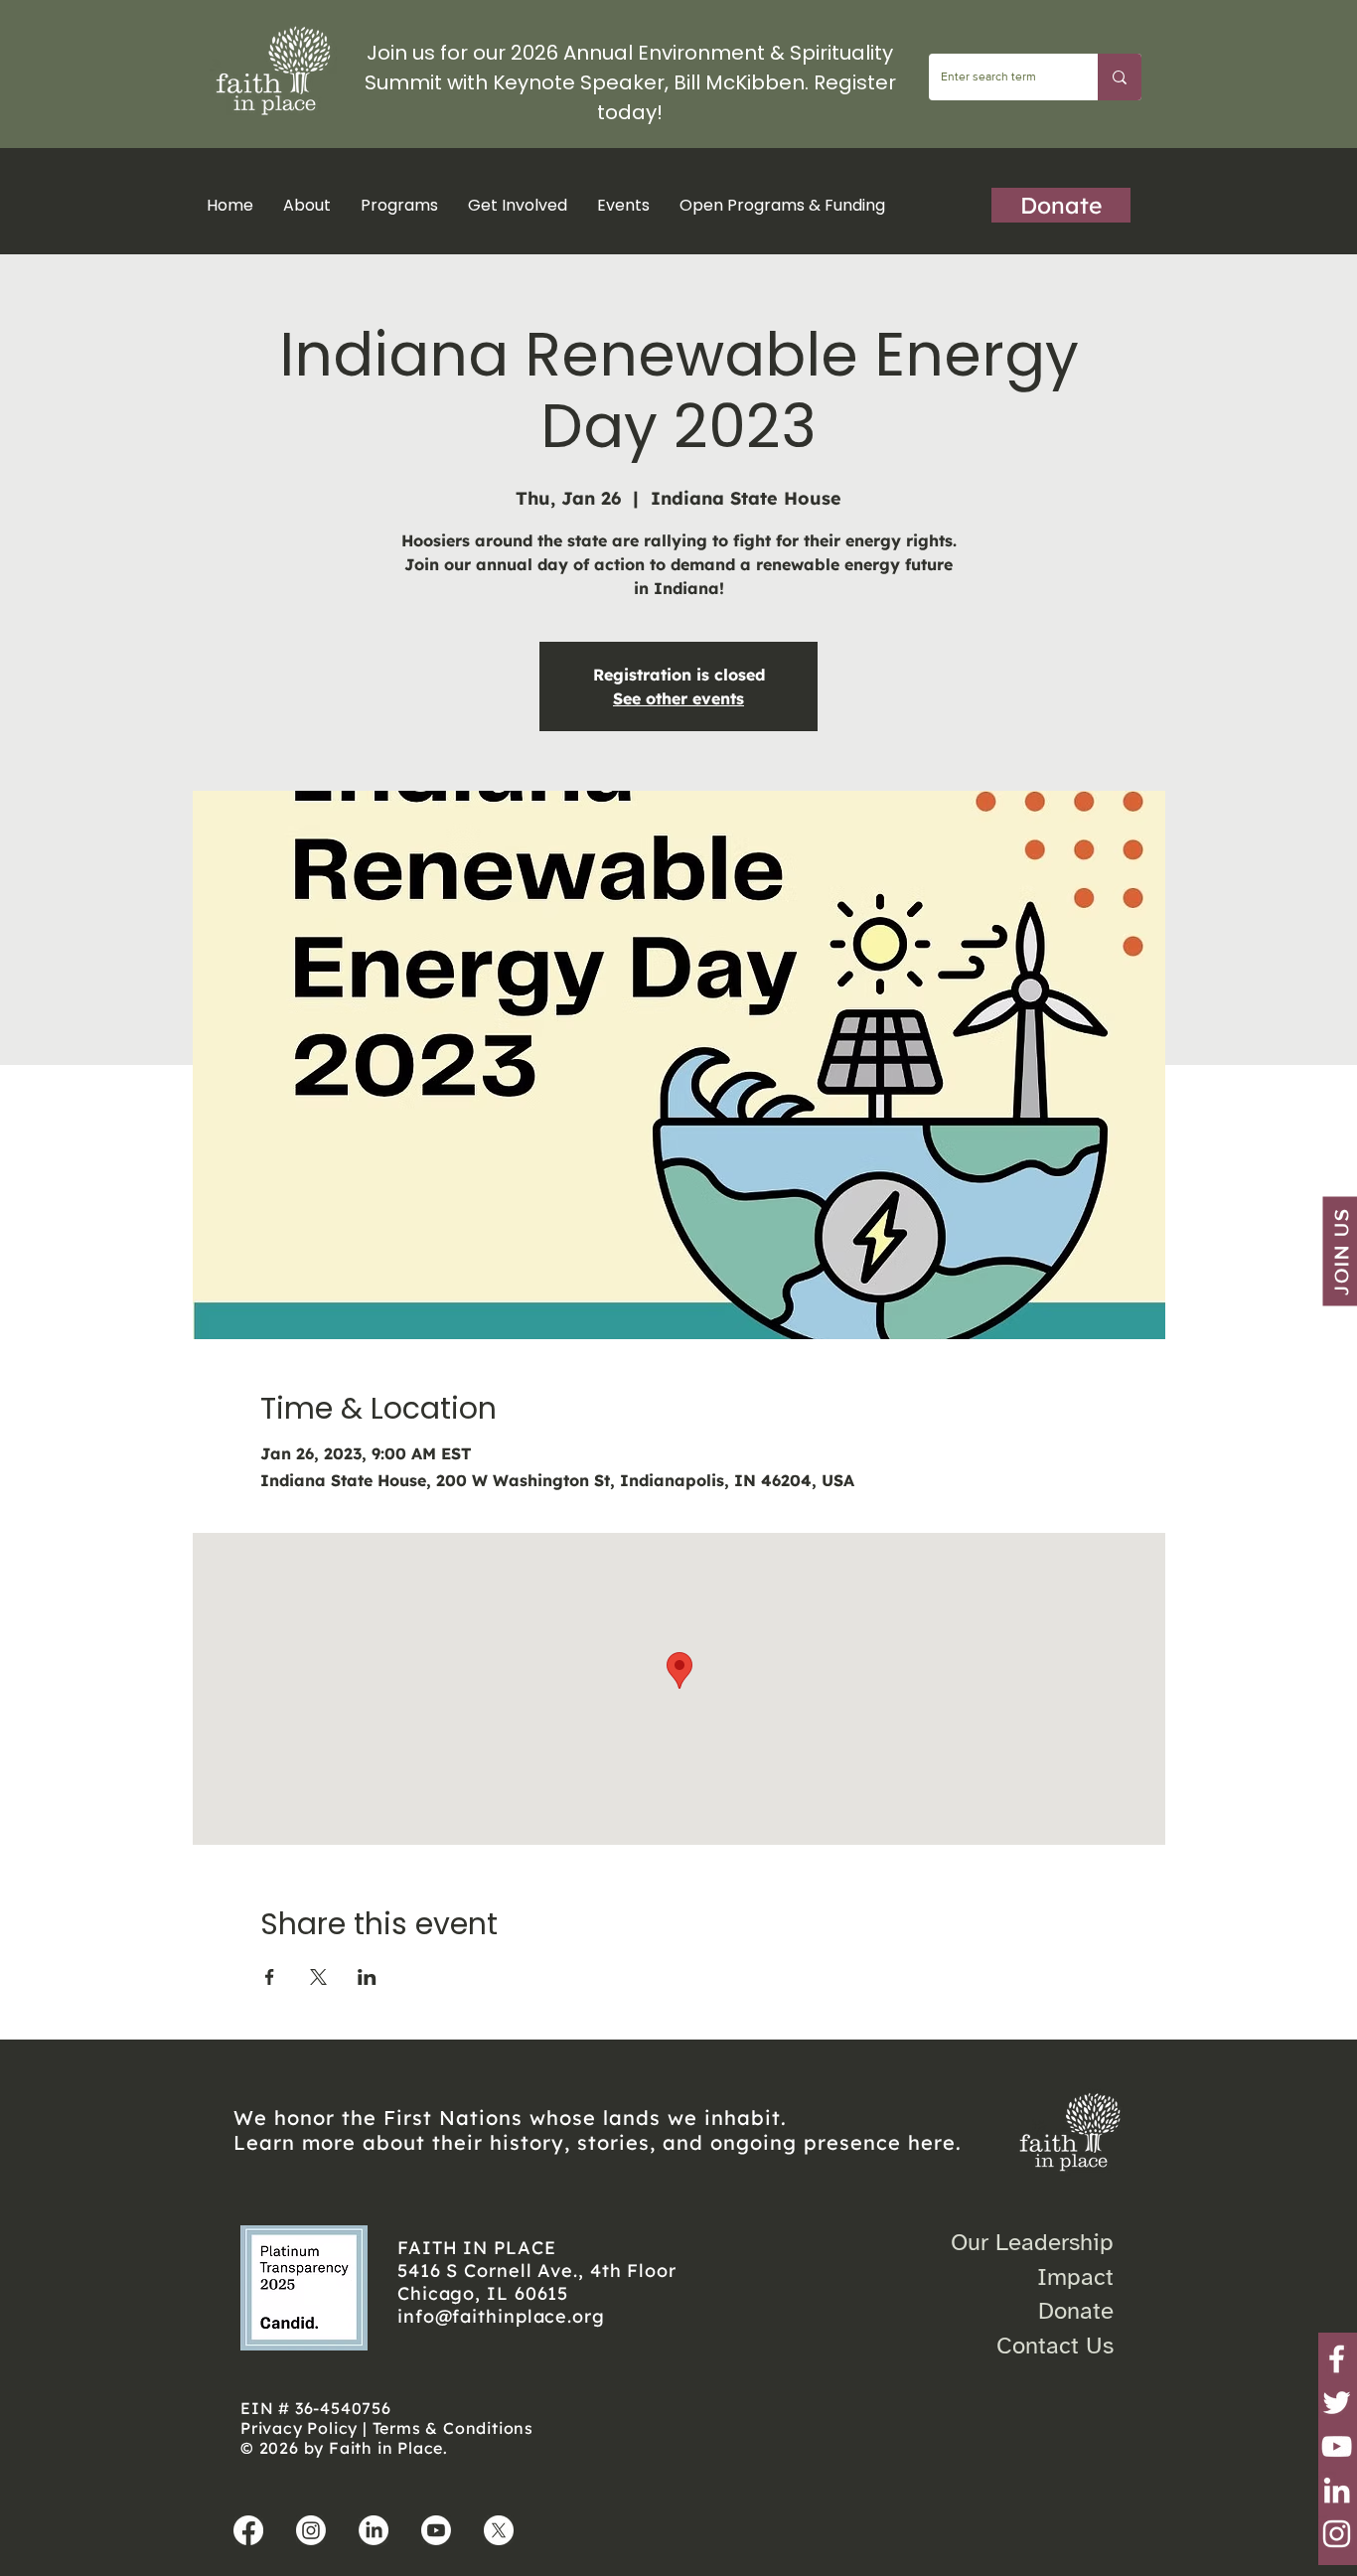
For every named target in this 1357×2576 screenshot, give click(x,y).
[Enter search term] (1120, 77)
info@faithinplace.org (501, 2316)
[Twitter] (1337, 2403)
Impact (1075, 2277)
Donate (1076, 2311)
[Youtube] (436, 2530)
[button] (399, 205)
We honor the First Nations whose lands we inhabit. (510, 2118)
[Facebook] (1337, 2359)
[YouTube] (1337, 2446)
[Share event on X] (318, 1977)
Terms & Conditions (453, 2428)
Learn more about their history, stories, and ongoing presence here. (598, 2142)
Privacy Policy (299, 2428)
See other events (678, 698)
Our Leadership (1032, 2242)
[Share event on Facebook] (270, 1977)
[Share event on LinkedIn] (367, 1977)
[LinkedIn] (1337, 2490)
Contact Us (1055, 2346)
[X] (499, 2530)
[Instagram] (1337, 2534)
